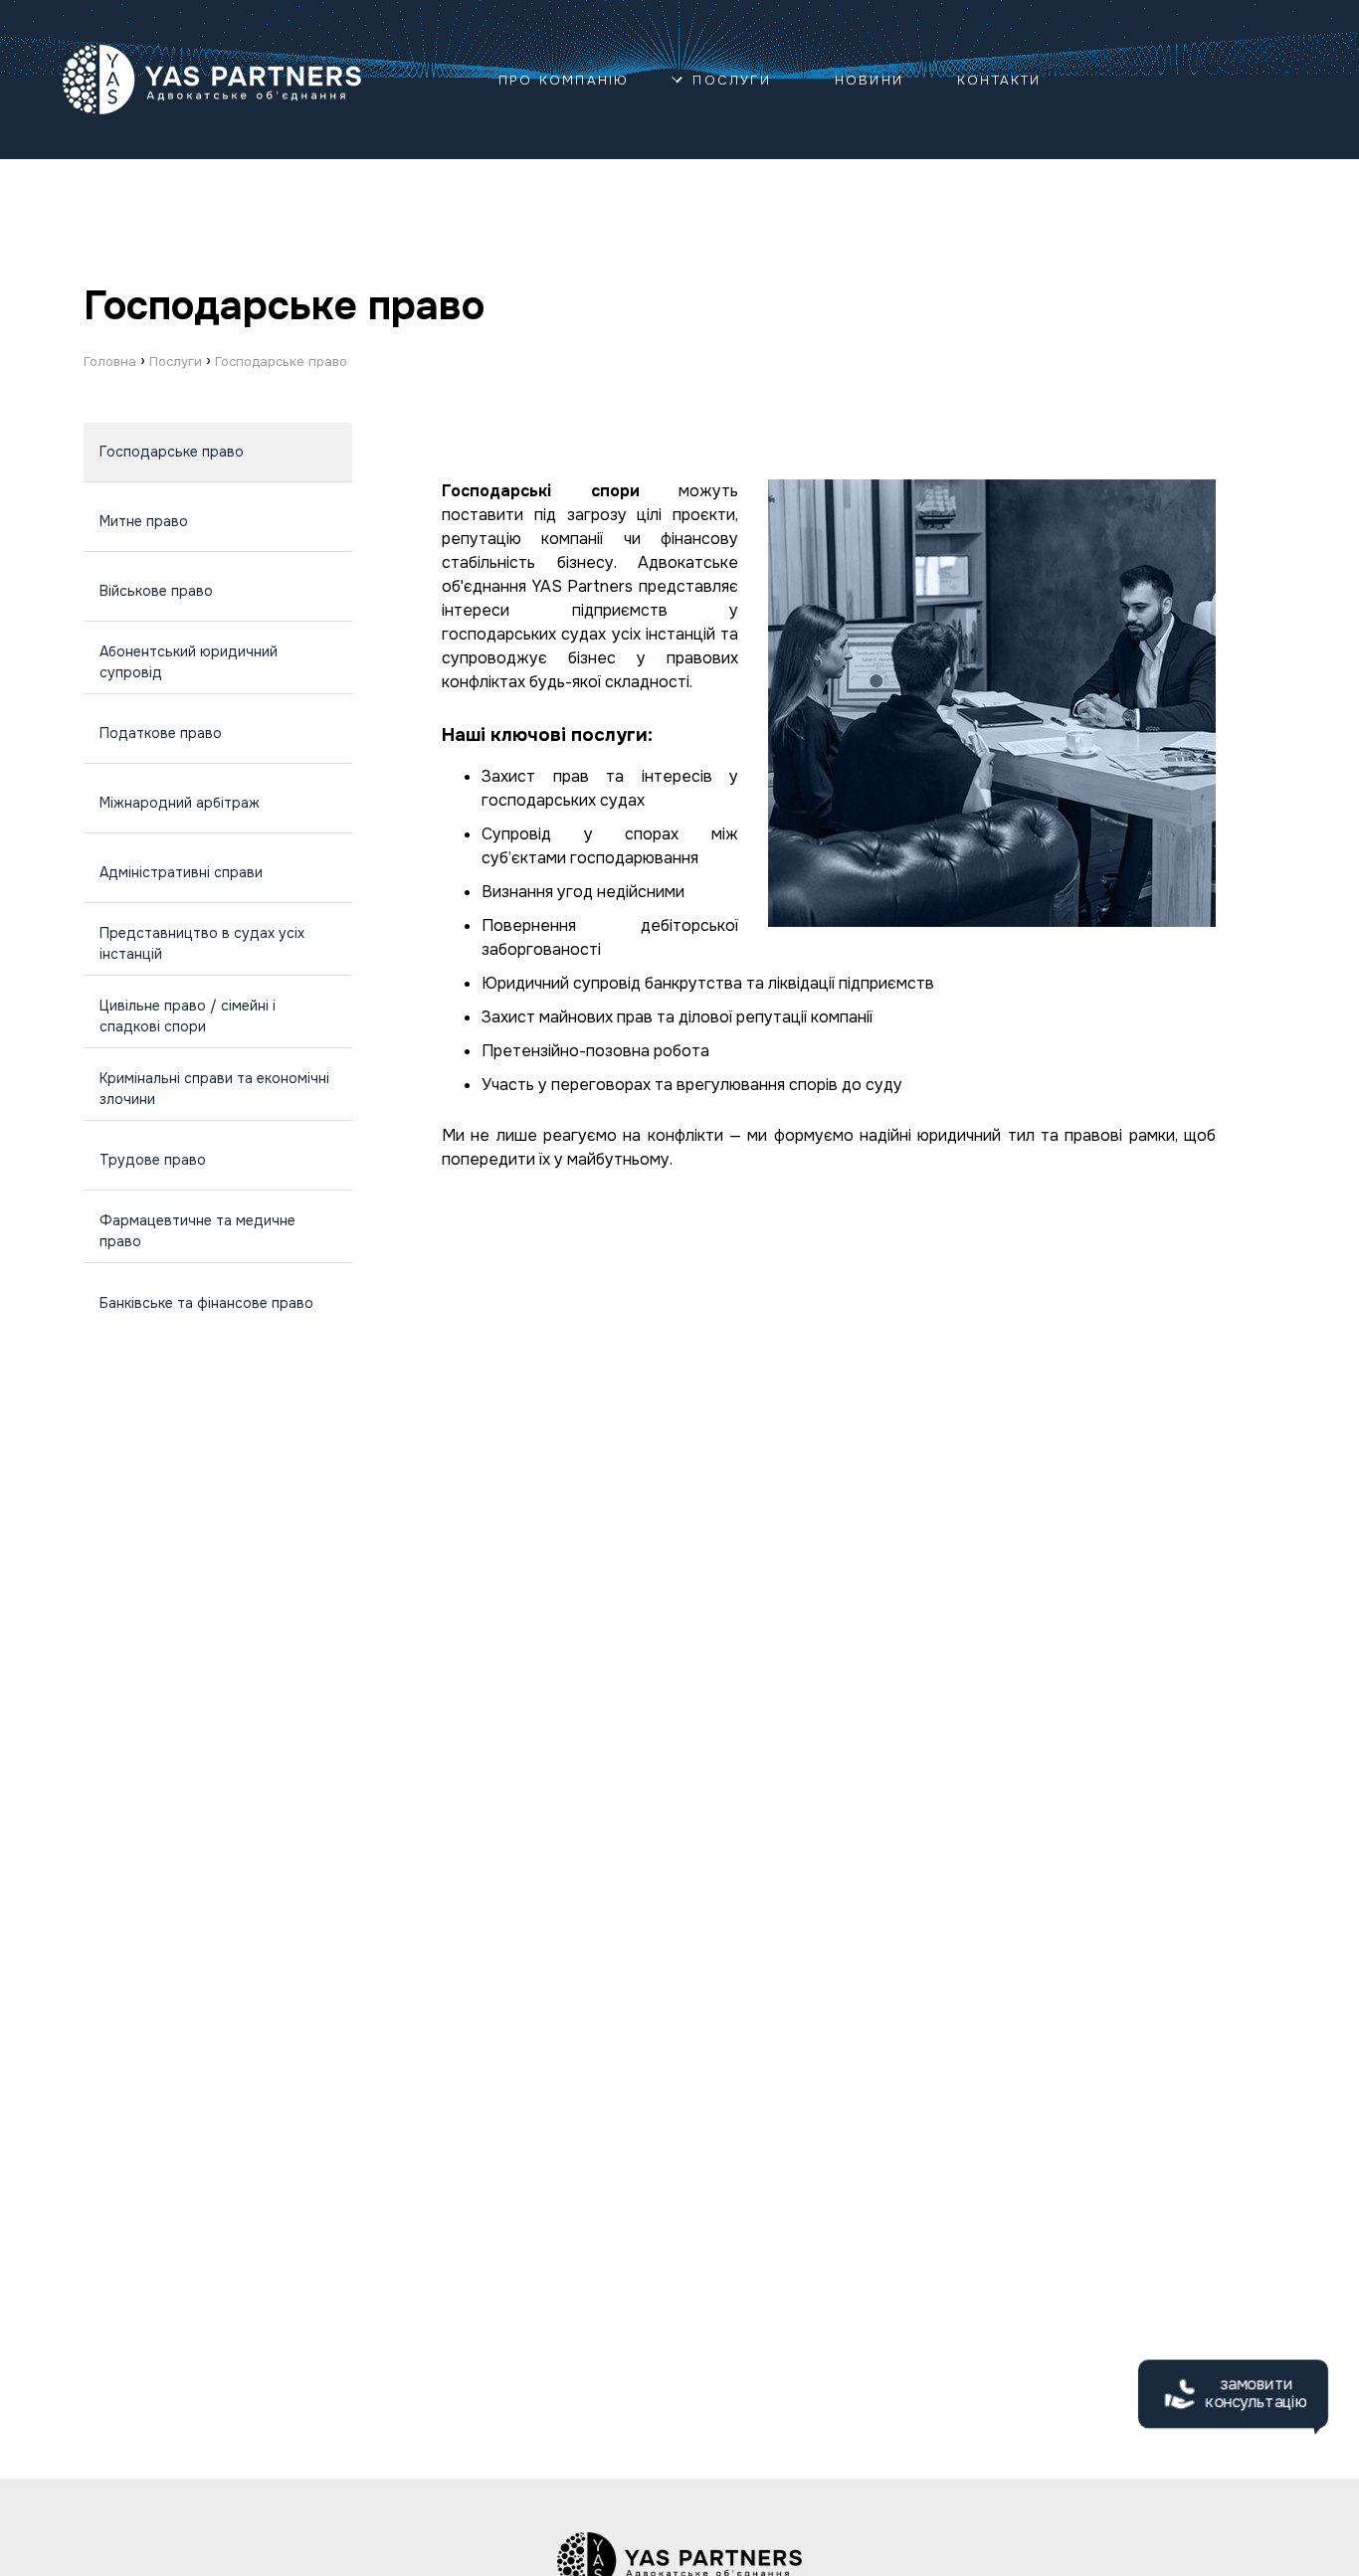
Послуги (731, 80)
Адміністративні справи (181, 872)
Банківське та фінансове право (206, 1303)
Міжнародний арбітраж (180, 803)
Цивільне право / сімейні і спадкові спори (188, 1016)
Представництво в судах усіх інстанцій (202, 943)
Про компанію (564, 80)
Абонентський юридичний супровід (189, 662)
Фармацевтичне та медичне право (197, 1231)
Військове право (156, 591)
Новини (869, 80)
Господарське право (172, 452)
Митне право (144, 521)
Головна (110, 362)
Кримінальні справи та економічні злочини (214, 1089)
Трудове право (153, 1160)
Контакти (999, 80)
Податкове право (161, 733)
